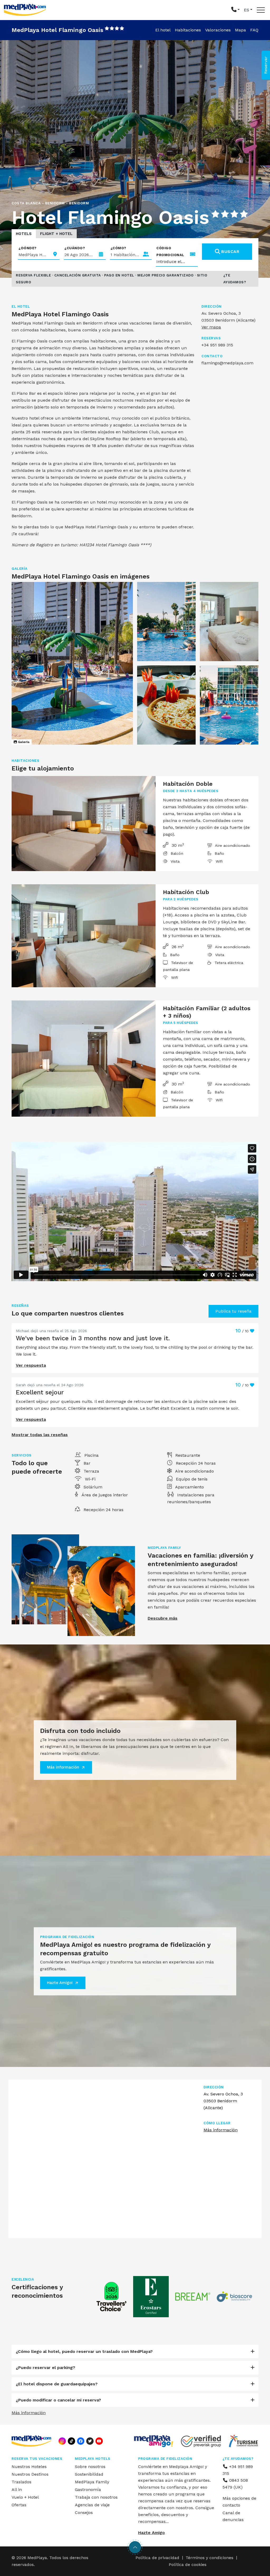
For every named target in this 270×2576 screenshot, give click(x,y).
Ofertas (19, 2505)
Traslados (21, 2482)
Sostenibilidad (89, 2474)
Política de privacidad (157, 2558)
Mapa (240, 30)
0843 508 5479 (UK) (235, 2484)
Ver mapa (211, 327)
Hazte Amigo (151, 2533)
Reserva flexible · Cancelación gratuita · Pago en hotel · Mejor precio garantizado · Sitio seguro (112, 279)
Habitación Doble (188, 784)
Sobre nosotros (90, 2467)
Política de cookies (188, 2565)
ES (247, 10)
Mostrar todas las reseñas (40, 1435)
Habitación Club (186, 892)
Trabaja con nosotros (96, 2497)
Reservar (266, 65)
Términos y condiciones (209, 2558)
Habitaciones (188, 30)
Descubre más (163, 1618)
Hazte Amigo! (60, 1983)
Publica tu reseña (233, 1311)
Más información (63, 1767)
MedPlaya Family (92, 2482)
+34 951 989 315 (238, 2470)
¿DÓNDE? (28, 248)
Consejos (84, 2512)
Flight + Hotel (56, 234)
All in (17, 2490)
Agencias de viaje (92, 2505)
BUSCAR (230, 252)
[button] (235, 10)
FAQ (254, 30)
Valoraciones (218, 30)
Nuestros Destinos (30, 2474)
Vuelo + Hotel (25, 2497)
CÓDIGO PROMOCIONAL (170, 252)
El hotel (163, 30)
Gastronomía (88, 2490)
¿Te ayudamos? (235, 279)
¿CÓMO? (118, 248)
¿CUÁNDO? (75, 248)
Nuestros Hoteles (29, 2467)
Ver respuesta (31, 1365)
